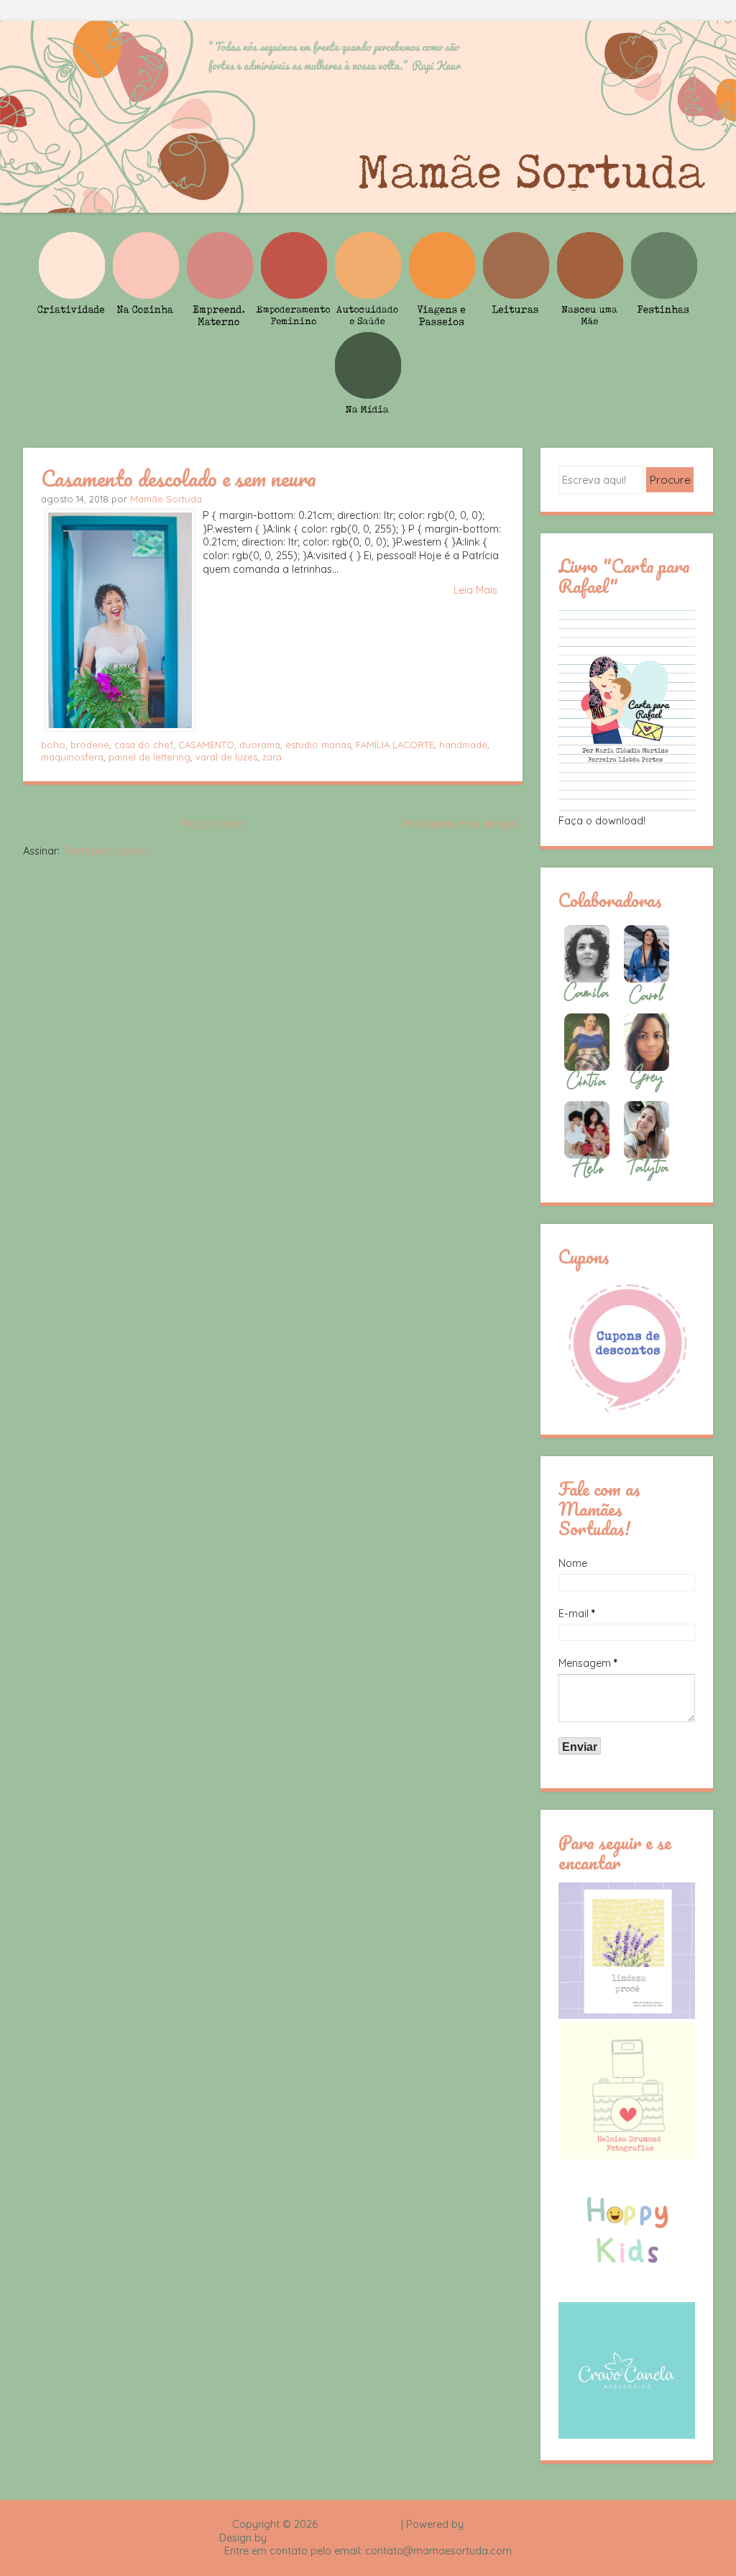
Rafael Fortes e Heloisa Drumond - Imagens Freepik (393, 2538)
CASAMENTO (206, 745)
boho (53, 745)
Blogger (485, 2524)
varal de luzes (226, 757)
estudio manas (318, 745)
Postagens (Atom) (107, 851)
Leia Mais (475, 590)
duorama (260, 745)
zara (272, 757)
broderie (90, 745)
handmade (463, 745)
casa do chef (144, 745)
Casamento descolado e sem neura (179, 478)
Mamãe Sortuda (166, 499)
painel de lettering (149, 757)
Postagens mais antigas (461, 824)
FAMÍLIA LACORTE (395, 745)
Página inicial (215, 824)
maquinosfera (72, 757)
